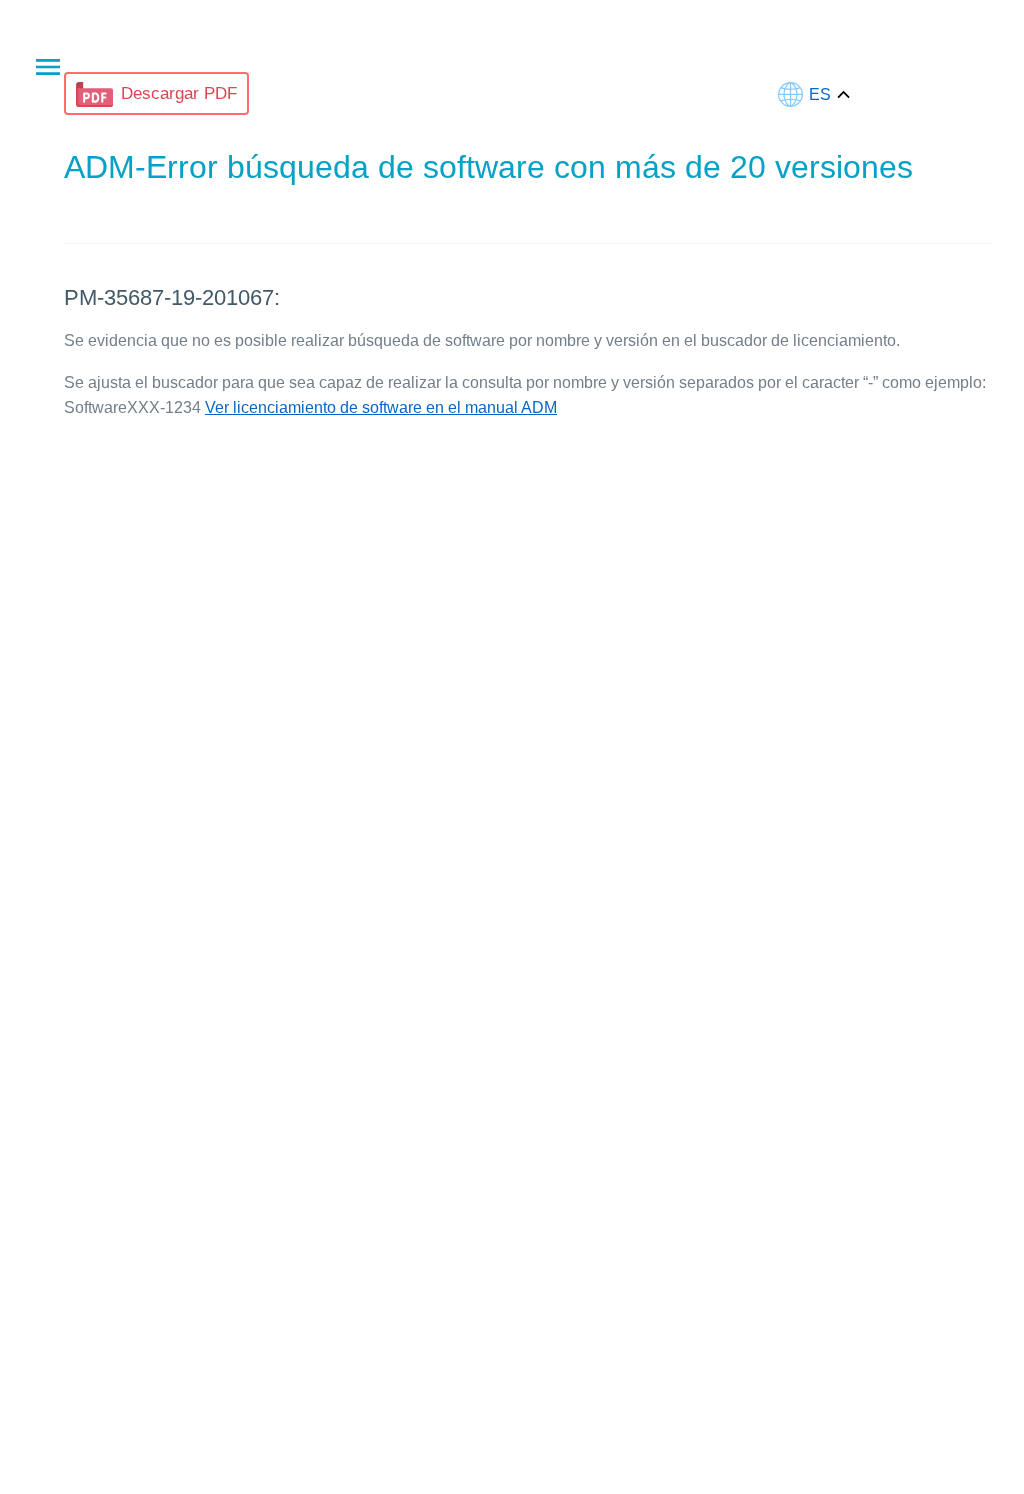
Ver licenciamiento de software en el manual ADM (381, 407)
